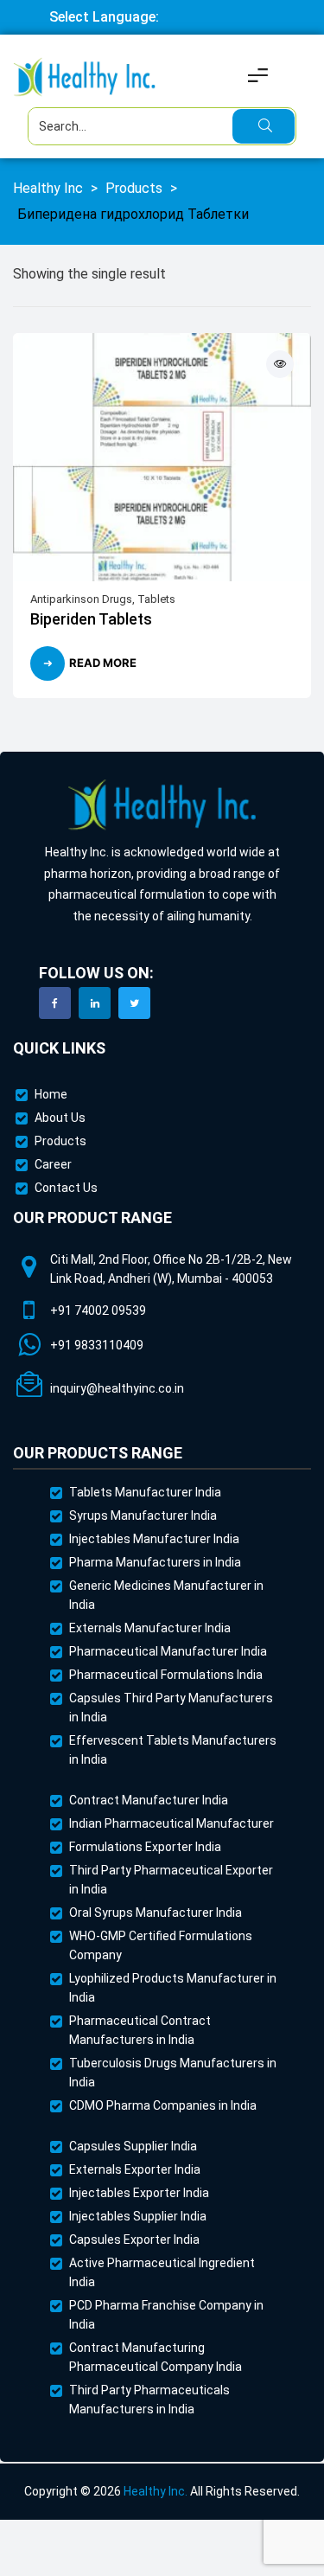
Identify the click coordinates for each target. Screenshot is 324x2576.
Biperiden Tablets (91, 619)
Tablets (156, 599)
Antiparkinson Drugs (81, 599)
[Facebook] (55, 1003)
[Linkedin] (95, 1003)
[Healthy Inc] (162, 806)
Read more (103, 663)
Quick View (280, 364)
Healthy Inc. (156, 2491)
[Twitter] (134, 1003)
